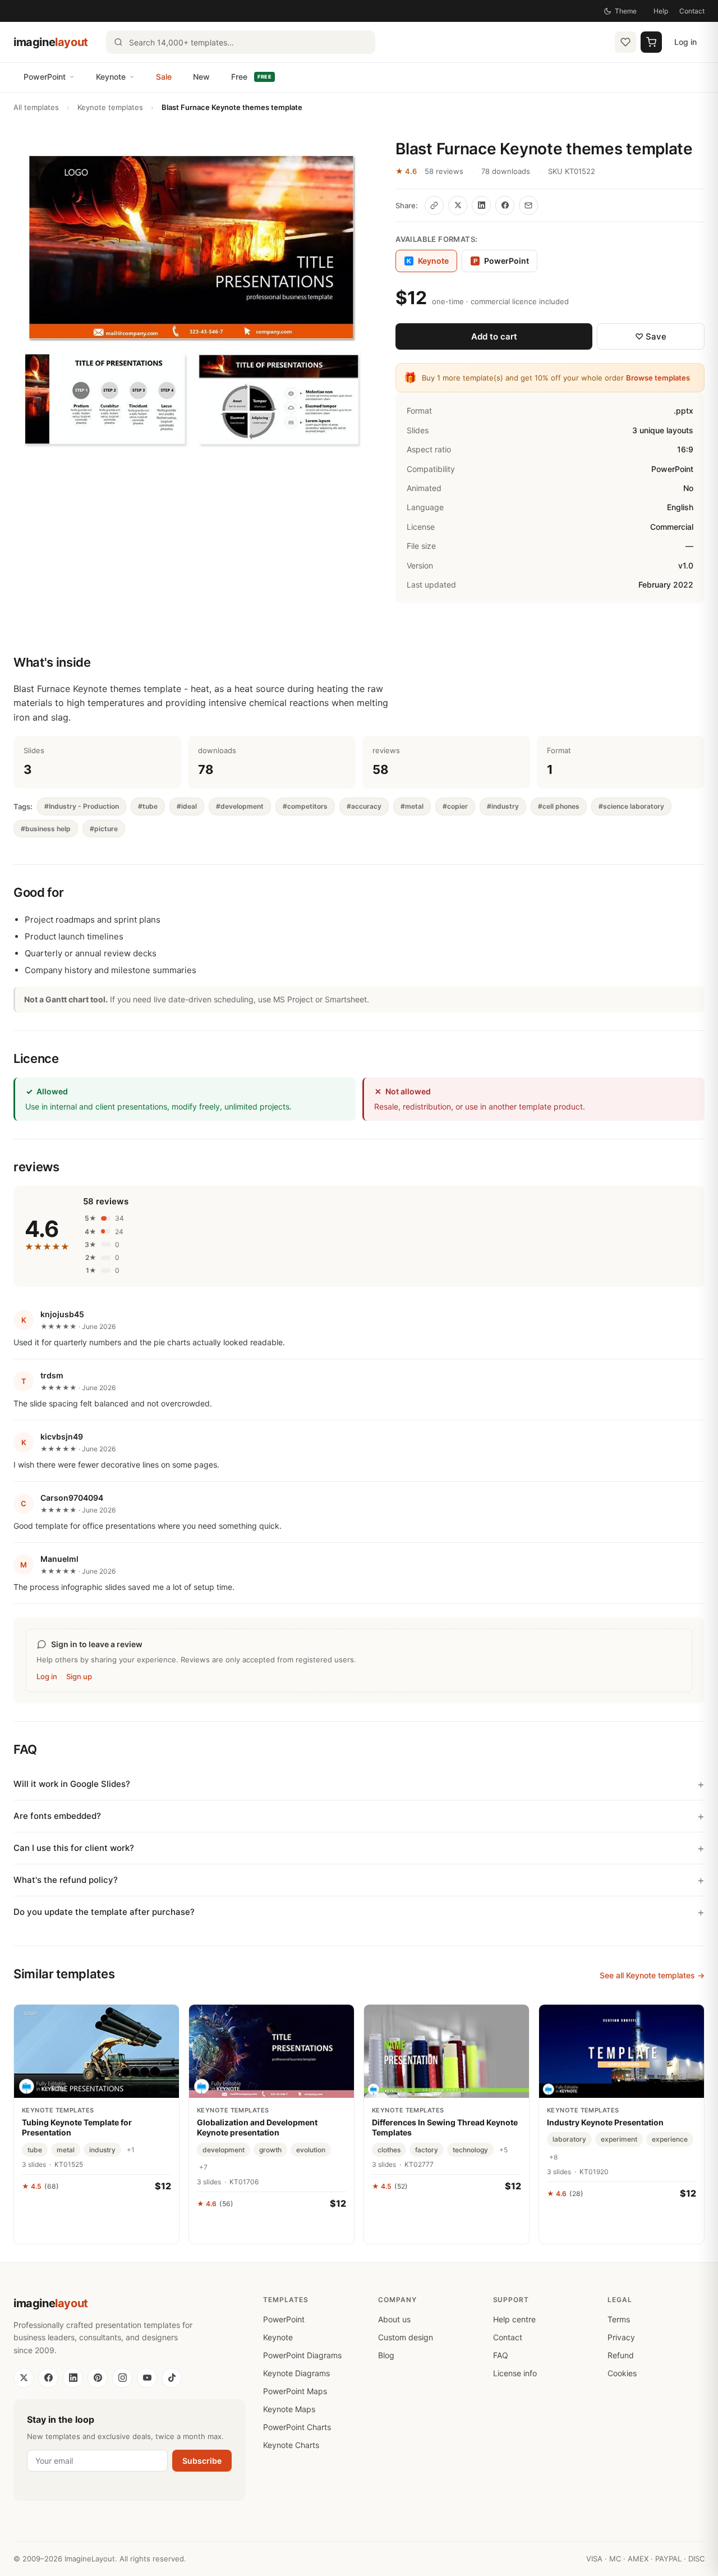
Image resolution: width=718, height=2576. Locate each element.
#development (240, 806)
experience (670, 2139)
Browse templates (658, 378)
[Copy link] (434, 205)
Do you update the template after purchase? (104, 1912)
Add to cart (494, 336)
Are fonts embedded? (57, 1816)
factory (427, 2150)
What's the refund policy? (66, 1880)
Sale (164, 77)
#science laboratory (631, 806)
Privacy (621, 2337)
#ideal (187, 806)
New (201, 77)
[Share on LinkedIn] (481, 205)
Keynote (111, 77)
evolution (311, 2150)
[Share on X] (458, 205)
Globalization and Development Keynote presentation (257, 2127)
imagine (51, 42)
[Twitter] (24, 2378)
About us (394, 2319)
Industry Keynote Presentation (605, 2122)
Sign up (79, 1676)
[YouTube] (147, 2378)
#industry (503, 806)
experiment (619, 2139)
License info (515, 2373)
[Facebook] (48, 2378)
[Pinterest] (98, 2378)
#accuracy (364, 806)
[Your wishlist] (625, 42)
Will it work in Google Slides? (72, 1784)
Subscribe (202, 2461)
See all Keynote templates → (652, 1975)
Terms (619, 2319)
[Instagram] (122, 2378)
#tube (148, 806)
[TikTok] (172, 2378)
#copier (455, 806)
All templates (36, 107)
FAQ (501, 2355)
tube (35, 2150)
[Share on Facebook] (505, 205)
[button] (191, 298)
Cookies (622, 2373)
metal (66, 2150)
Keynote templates (110, 107)
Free (251, 77)
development (224, 2150)
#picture (104, 829)
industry (102, 2150)
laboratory (569, 2139)
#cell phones (559, 806)
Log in (685, 42)
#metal (412, 806)
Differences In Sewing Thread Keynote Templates (445, 2127)
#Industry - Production (82, 806)
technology (470, 2150)
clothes (389, 2150)
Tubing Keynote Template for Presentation (77, 2127)
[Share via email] (528, 205)
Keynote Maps (289, 2409)
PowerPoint (45, 77)
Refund (621, 2355)
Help (661, 11)
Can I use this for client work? (74, 1848)
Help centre (514, 2319)
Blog (386, 2355)
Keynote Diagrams (296, 2373)
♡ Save (651, 336)
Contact (692, 11)
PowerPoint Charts (297, 2427)
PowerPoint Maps (295, 2391)
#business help (46, 829)
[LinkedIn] (73, 2378)
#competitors (305, 806)
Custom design (406, 2337)
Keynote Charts (291, 2445)
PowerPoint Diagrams (302, 2355)
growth (270, 2150)
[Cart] (651, 42)
